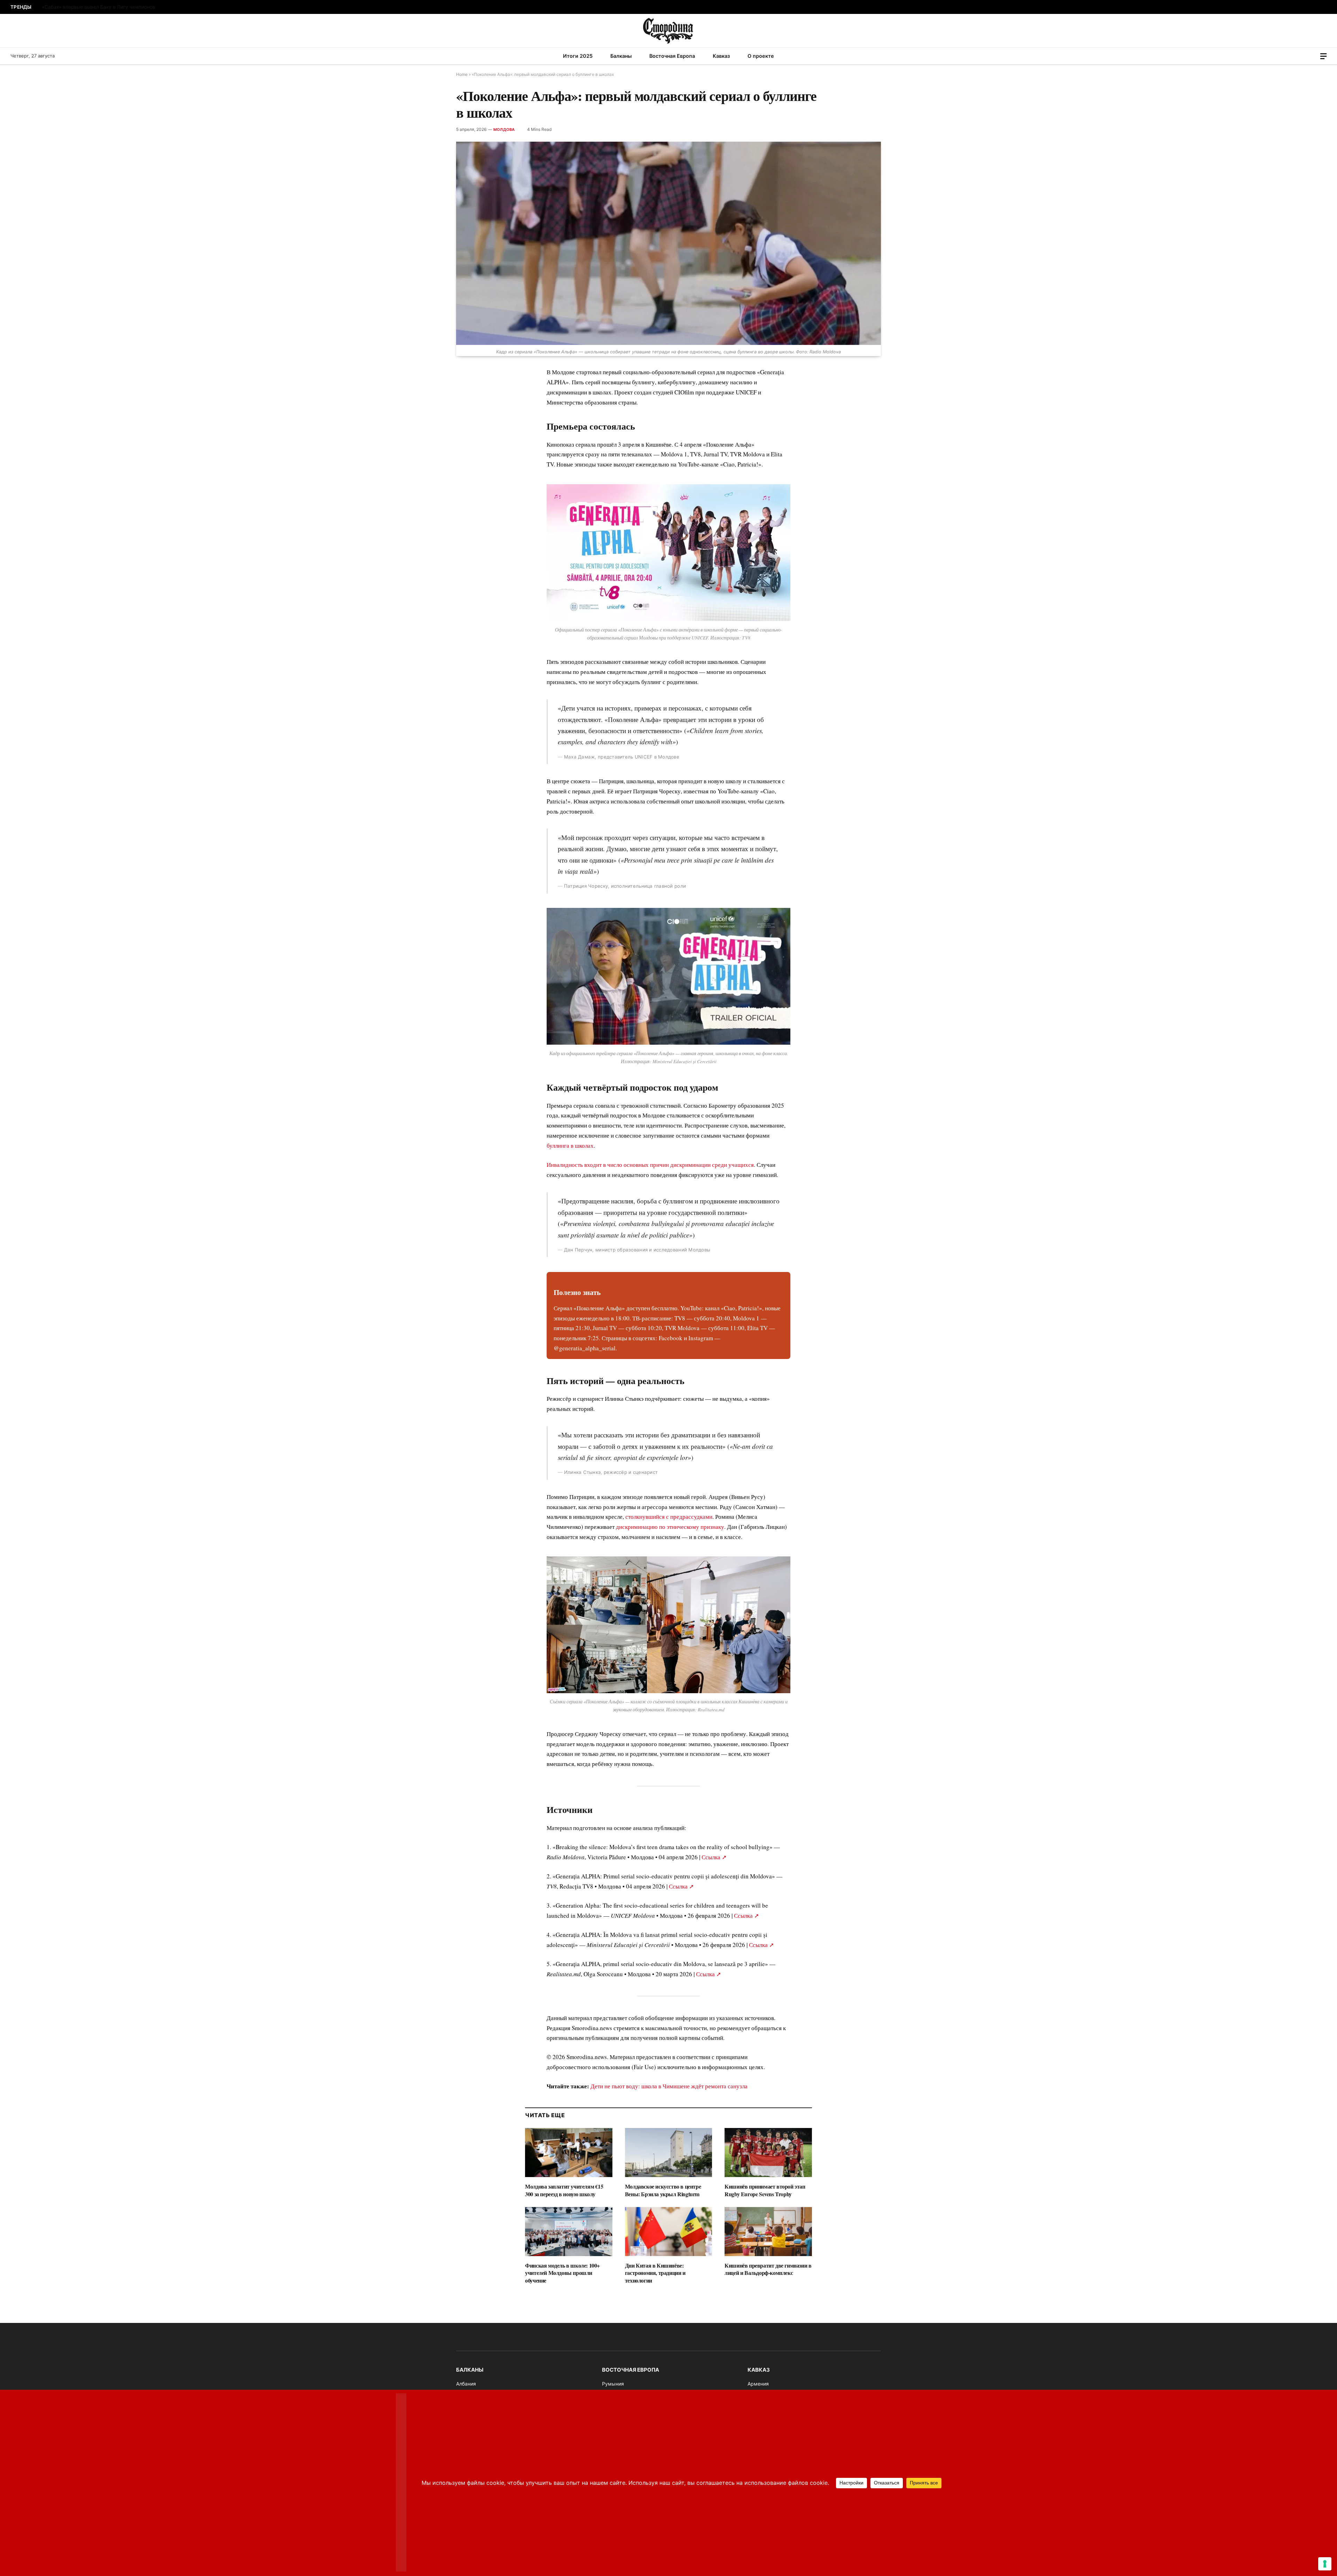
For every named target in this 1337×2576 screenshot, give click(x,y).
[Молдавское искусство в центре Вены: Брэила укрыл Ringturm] (669, 2153)
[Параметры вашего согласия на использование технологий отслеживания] (1325, 2564)
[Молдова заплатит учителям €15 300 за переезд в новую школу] (569, 2153)
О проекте (761, 56)
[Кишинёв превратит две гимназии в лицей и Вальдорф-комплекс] (768, 2232)
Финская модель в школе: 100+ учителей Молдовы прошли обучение (562, 2273)
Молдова (504, 129)
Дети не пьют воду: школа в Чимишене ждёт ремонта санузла (669, 2086)
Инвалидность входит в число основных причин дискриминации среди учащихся (650, 1165)
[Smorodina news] (669, 31)
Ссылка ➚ (714, 1857)
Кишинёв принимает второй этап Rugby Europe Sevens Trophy (765, 2190)
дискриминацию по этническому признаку (670, 1527)
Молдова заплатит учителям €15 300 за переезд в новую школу (564, 2190)
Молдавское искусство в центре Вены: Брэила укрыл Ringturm (663, 2190)
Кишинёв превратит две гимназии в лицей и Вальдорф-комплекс (768, 2269)
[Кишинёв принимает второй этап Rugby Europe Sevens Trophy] (768, 2153)
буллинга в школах (570, 1145)
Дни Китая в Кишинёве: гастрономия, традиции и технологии (655, 2273)
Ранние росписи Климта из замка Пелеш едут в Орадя (107, 7)
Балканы (621, 56)
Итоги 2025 (578, 56)
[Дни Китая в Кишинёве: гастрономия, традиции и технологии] (669, 2232)
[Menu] (1323, 56)
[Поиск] (1314, 56)
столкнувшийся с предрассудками (669, 1517)
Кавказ (721, 56)
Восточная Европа (672, 56)
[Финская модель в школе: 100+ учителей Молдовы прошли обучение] (569, 2232)
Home (462, 74)
